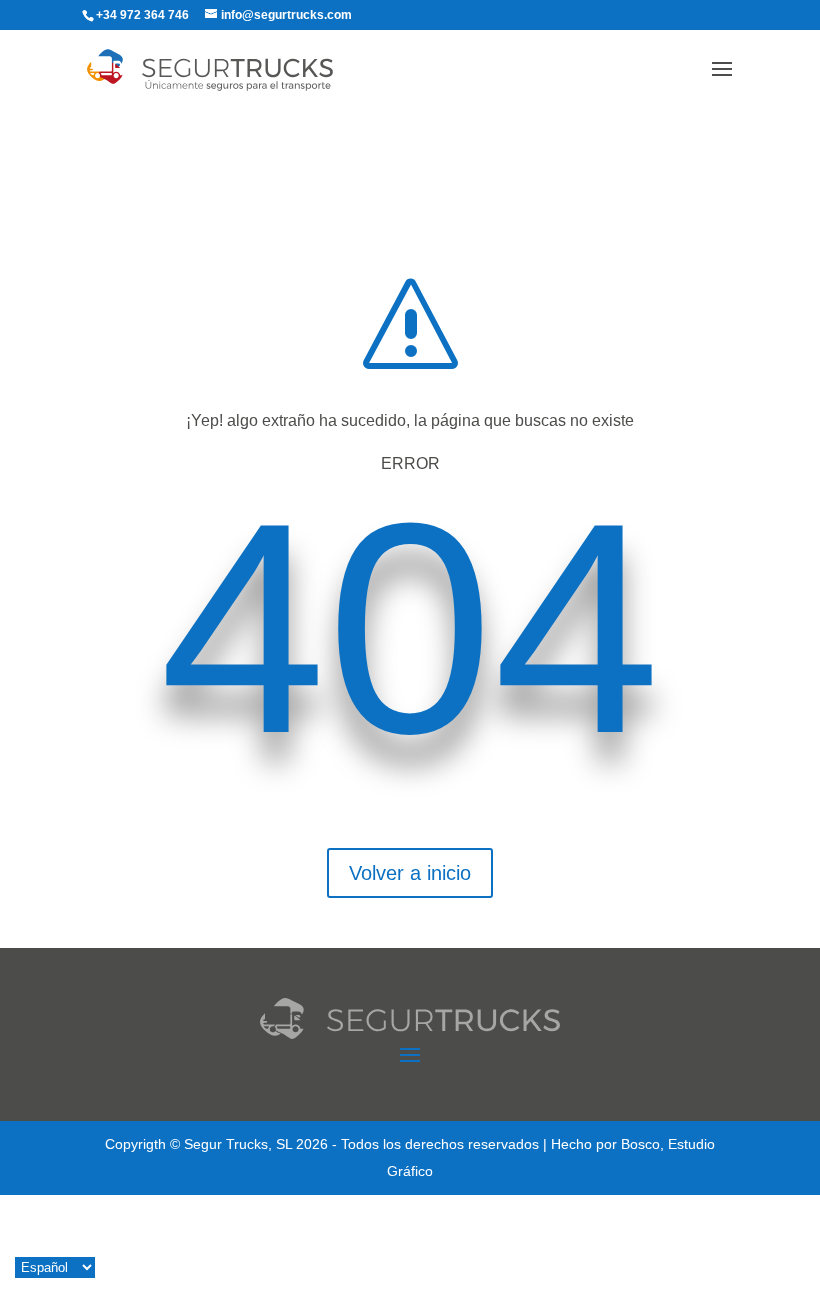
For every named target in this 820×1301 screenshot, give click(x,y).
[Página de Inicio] (230, 68)
